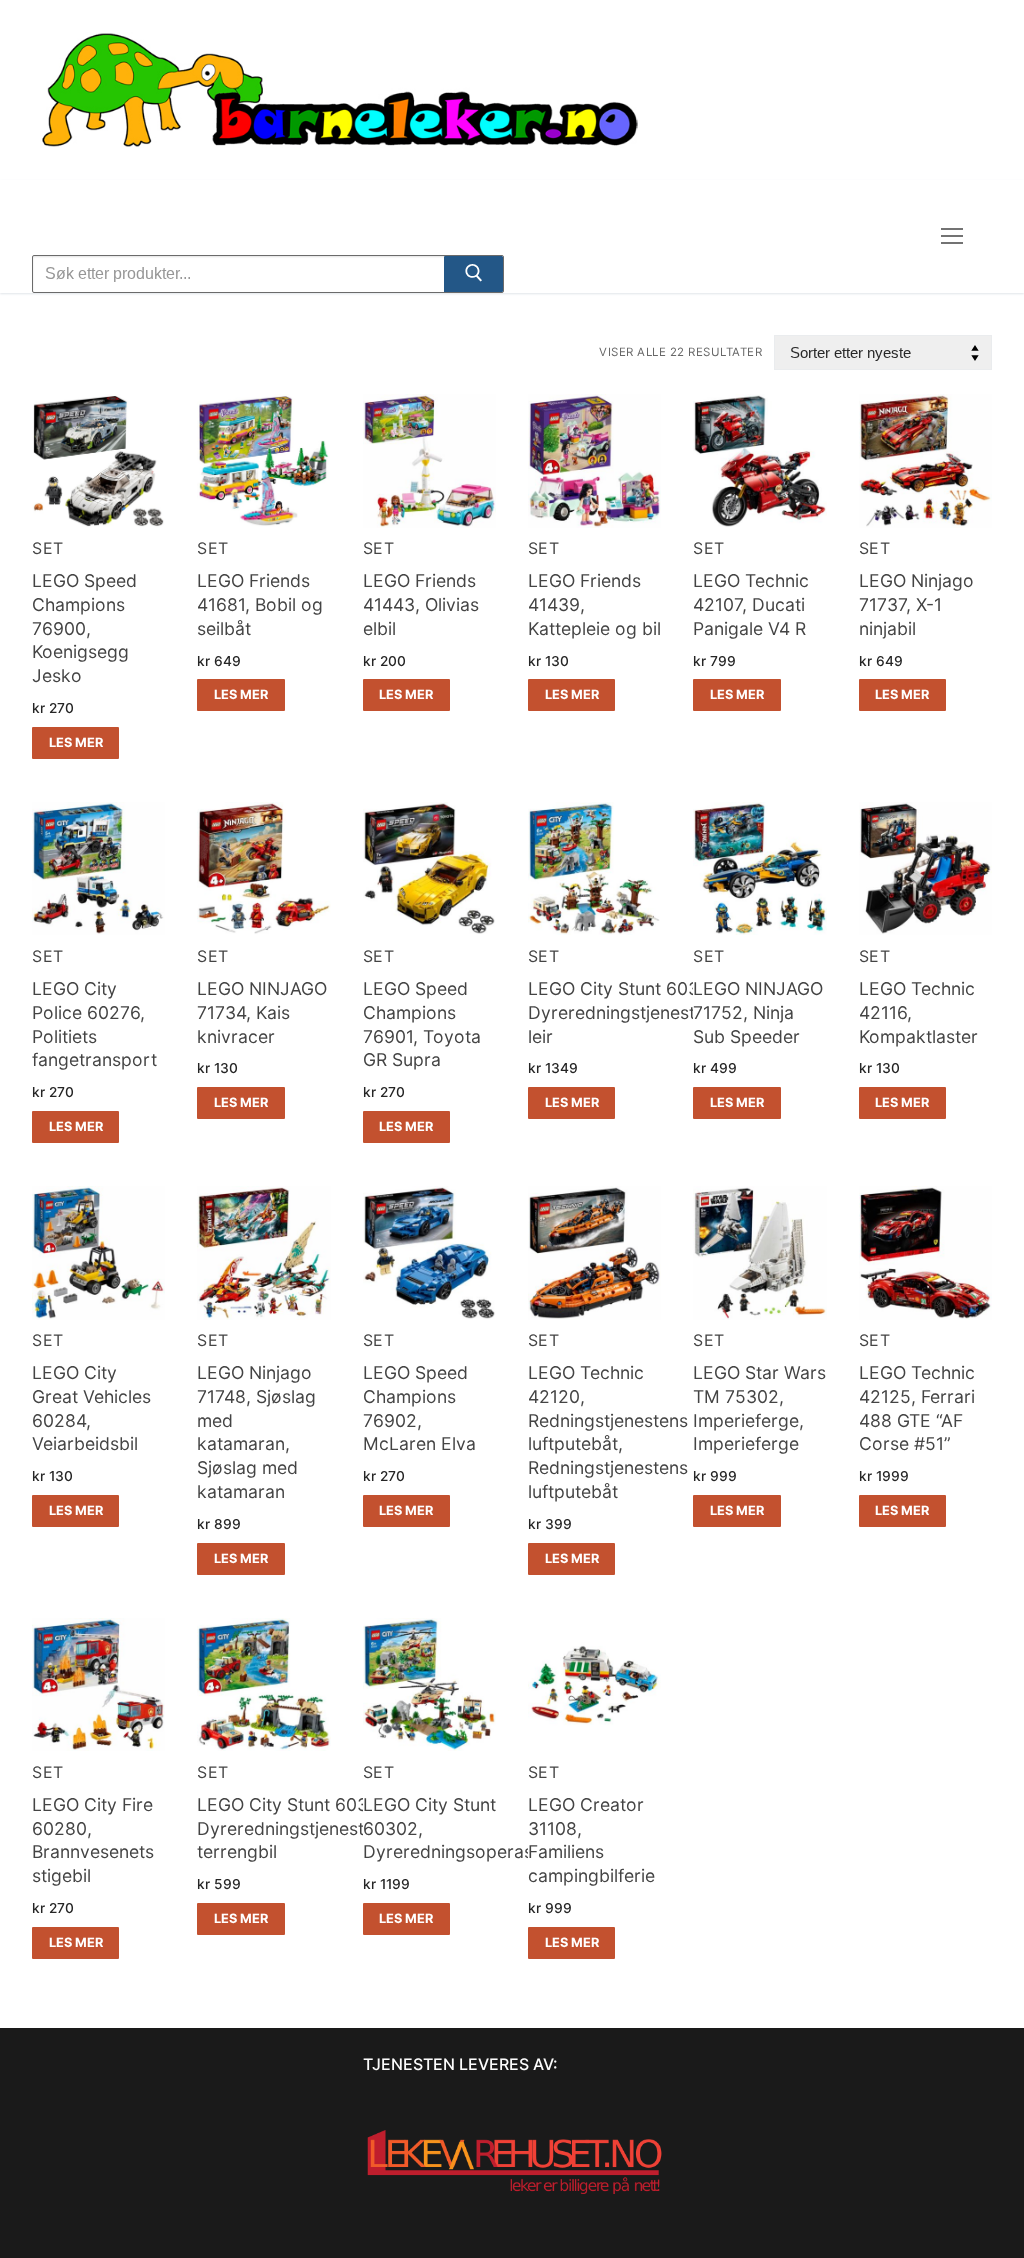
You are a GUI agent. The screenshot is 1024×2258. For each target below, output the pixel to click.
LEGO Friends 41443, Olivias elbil (421, 604)
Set (48, 548)
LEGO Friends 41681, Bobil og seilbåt (260, 604)
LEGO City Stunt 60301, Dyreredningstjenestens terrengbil (295, 1828)
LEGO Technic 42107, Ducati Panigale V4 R (751, 604)
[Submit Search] (473, 277)
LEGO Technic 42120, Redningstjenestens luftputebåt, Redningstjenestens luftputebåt (608, 1432)
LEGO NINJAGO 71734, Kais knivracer (262, 1012)
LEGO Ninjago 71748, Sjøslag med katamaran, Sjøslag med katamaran (256, 1432)
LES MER (76, 742)
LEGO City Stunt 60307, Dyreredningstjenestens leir (626, 1012)
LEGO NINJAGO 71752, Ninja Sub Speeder (758, 1012)
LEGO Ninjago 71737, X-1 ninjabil (916, 604)
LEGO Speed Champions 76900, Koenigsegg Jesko (84, 628)
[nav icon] (952, 237)
